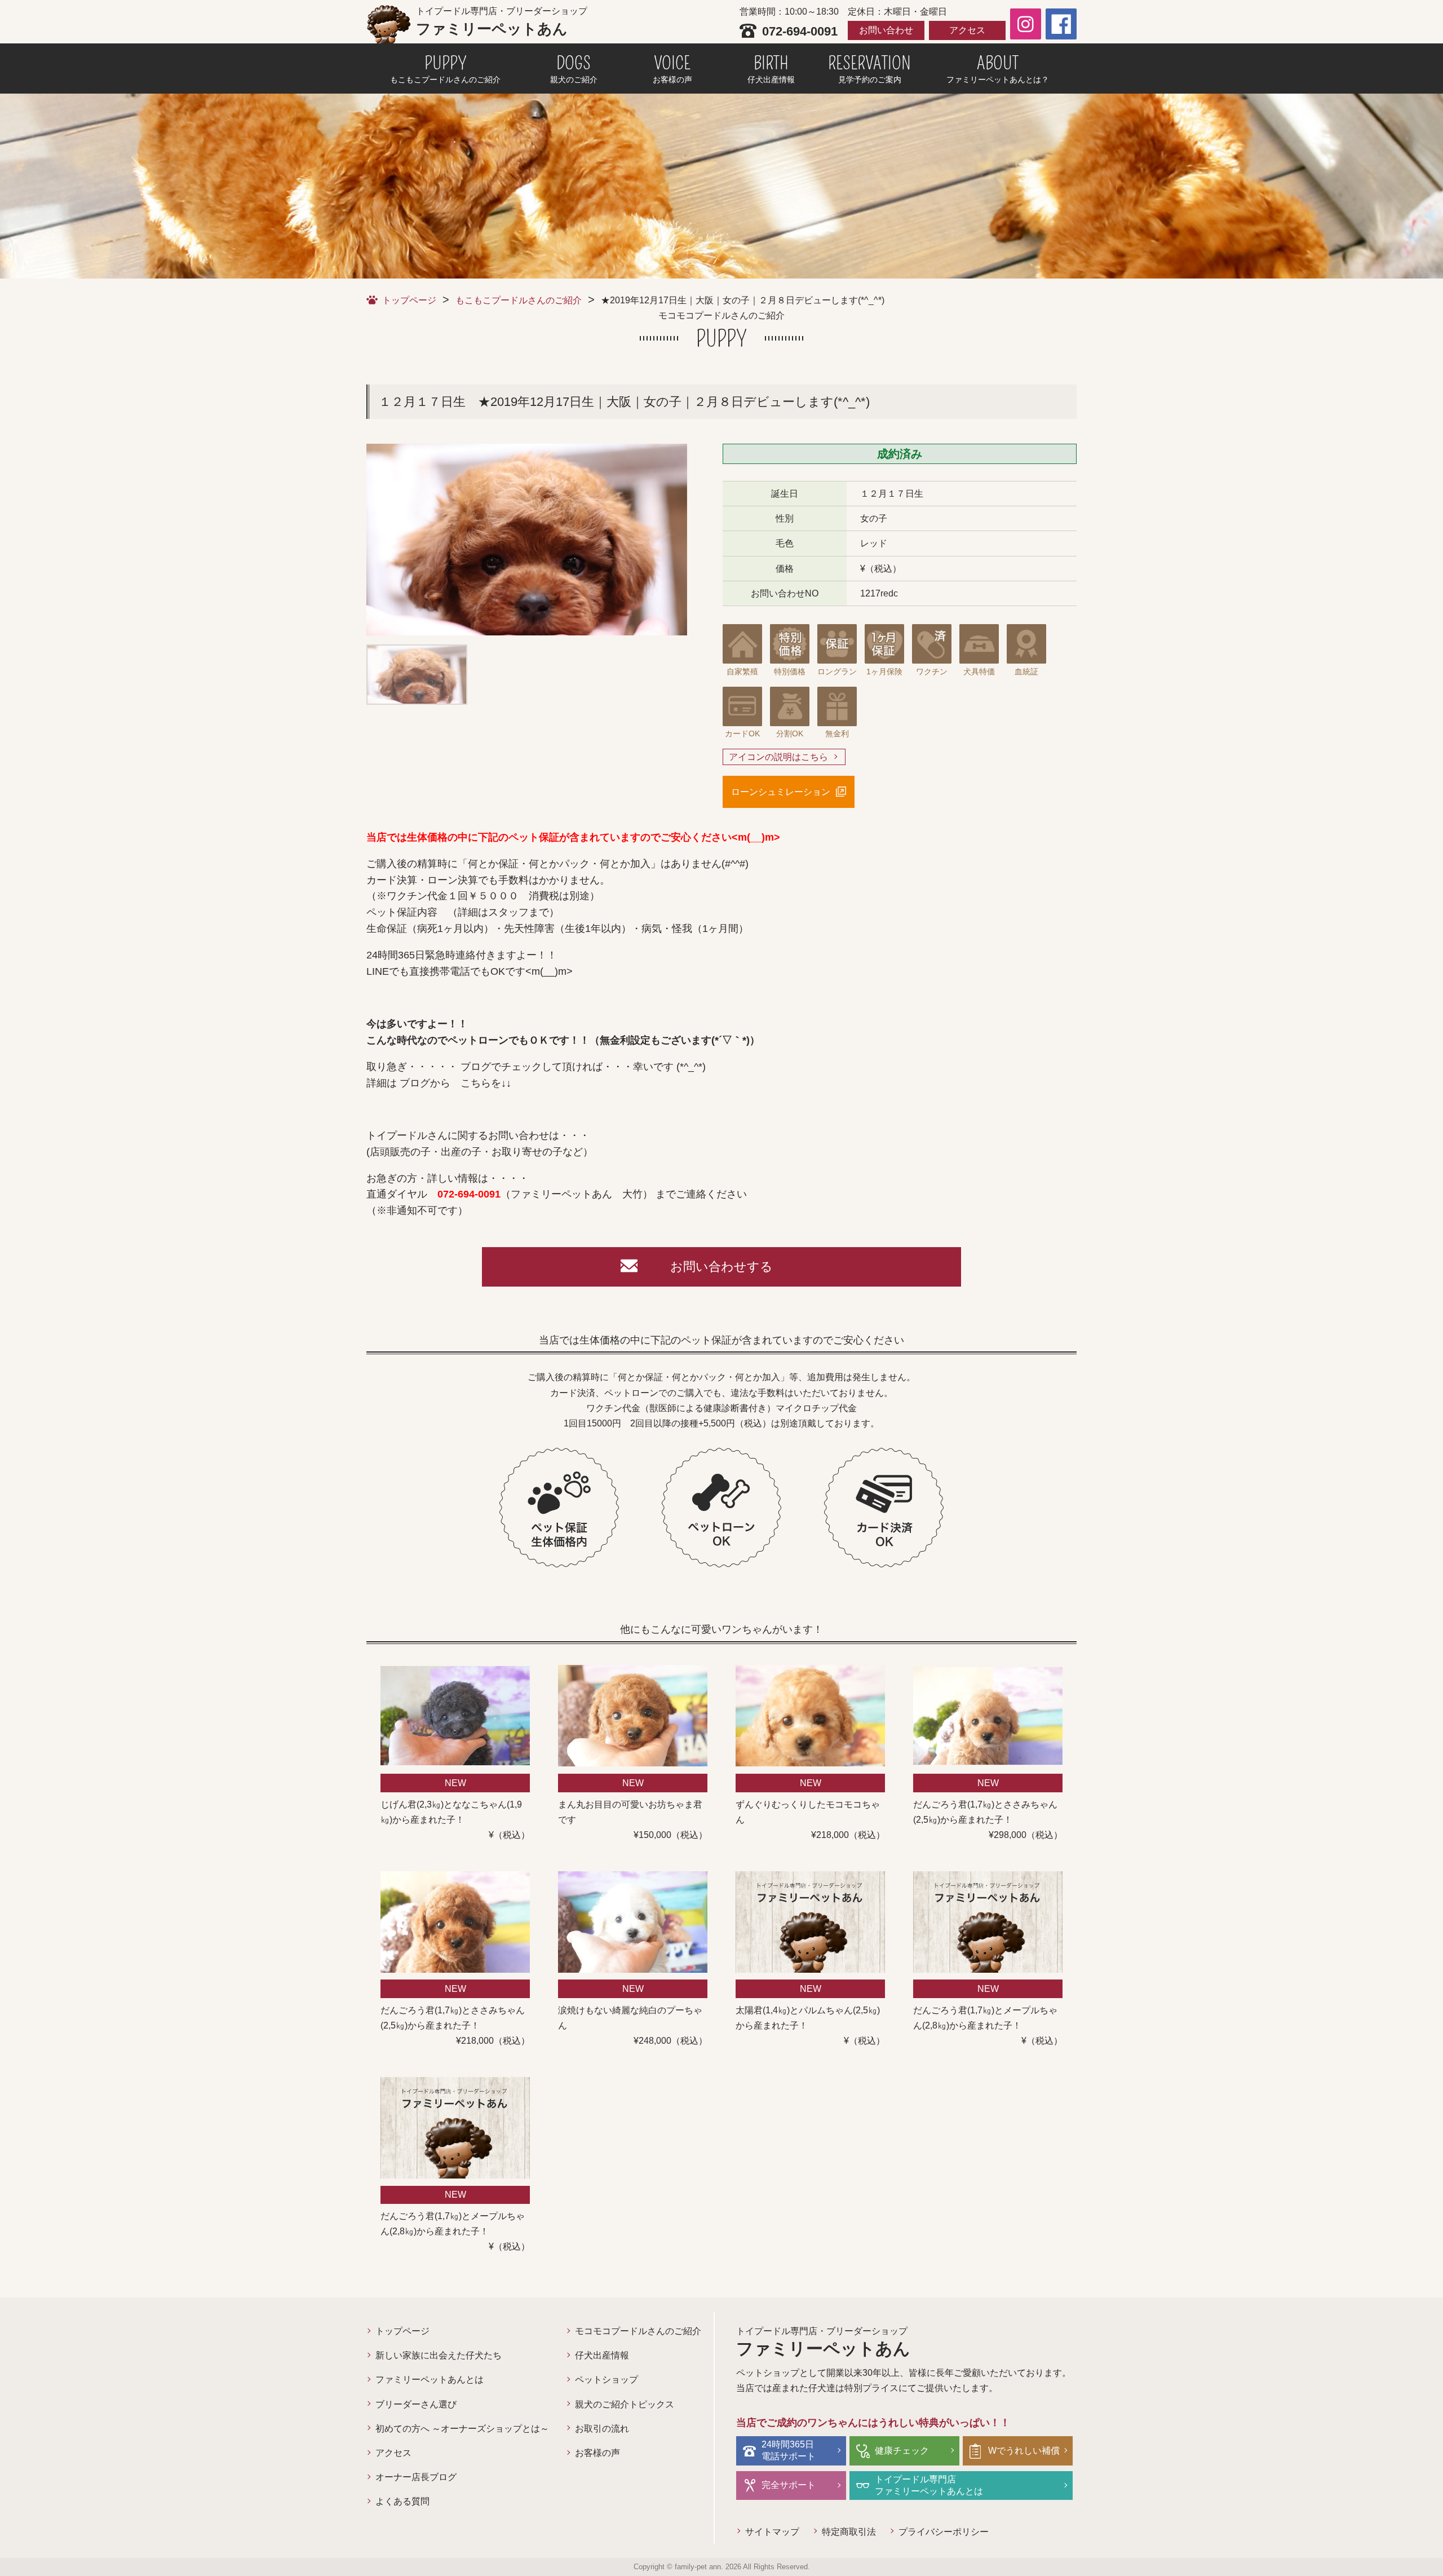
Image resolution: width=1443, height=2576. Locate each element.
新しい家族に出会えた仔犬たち (439, 2355)
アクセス (967, 30)
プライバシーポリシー (944, 2532)
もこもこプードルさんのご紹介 (519, 300)
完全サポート (789, 2485)
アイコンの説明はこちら (778, 757)
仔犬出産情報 (602, 2355)
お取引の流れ (602, 2429)
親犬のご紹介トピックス (625, 2404)
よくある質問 (402, 2501)
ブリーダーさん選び (416, 2404)
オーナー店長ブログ (416, 2477)
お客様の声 (597, 2453)
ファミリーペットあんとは (430, 2380)
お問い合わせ (886, 30)
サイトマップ (772, 2532)
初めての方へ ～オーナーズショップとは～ (462, 2429)
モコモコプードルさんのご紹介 (638, 2331)
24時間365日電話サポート (789, 2450)
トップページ (409, 300)
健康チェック (902, 2451)
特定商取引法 (849, 2532)
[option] (527, 540)
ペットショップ (607, 2380)
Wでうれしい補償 (1024, 2451)
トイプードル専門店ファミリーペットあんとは (929, 2485)
